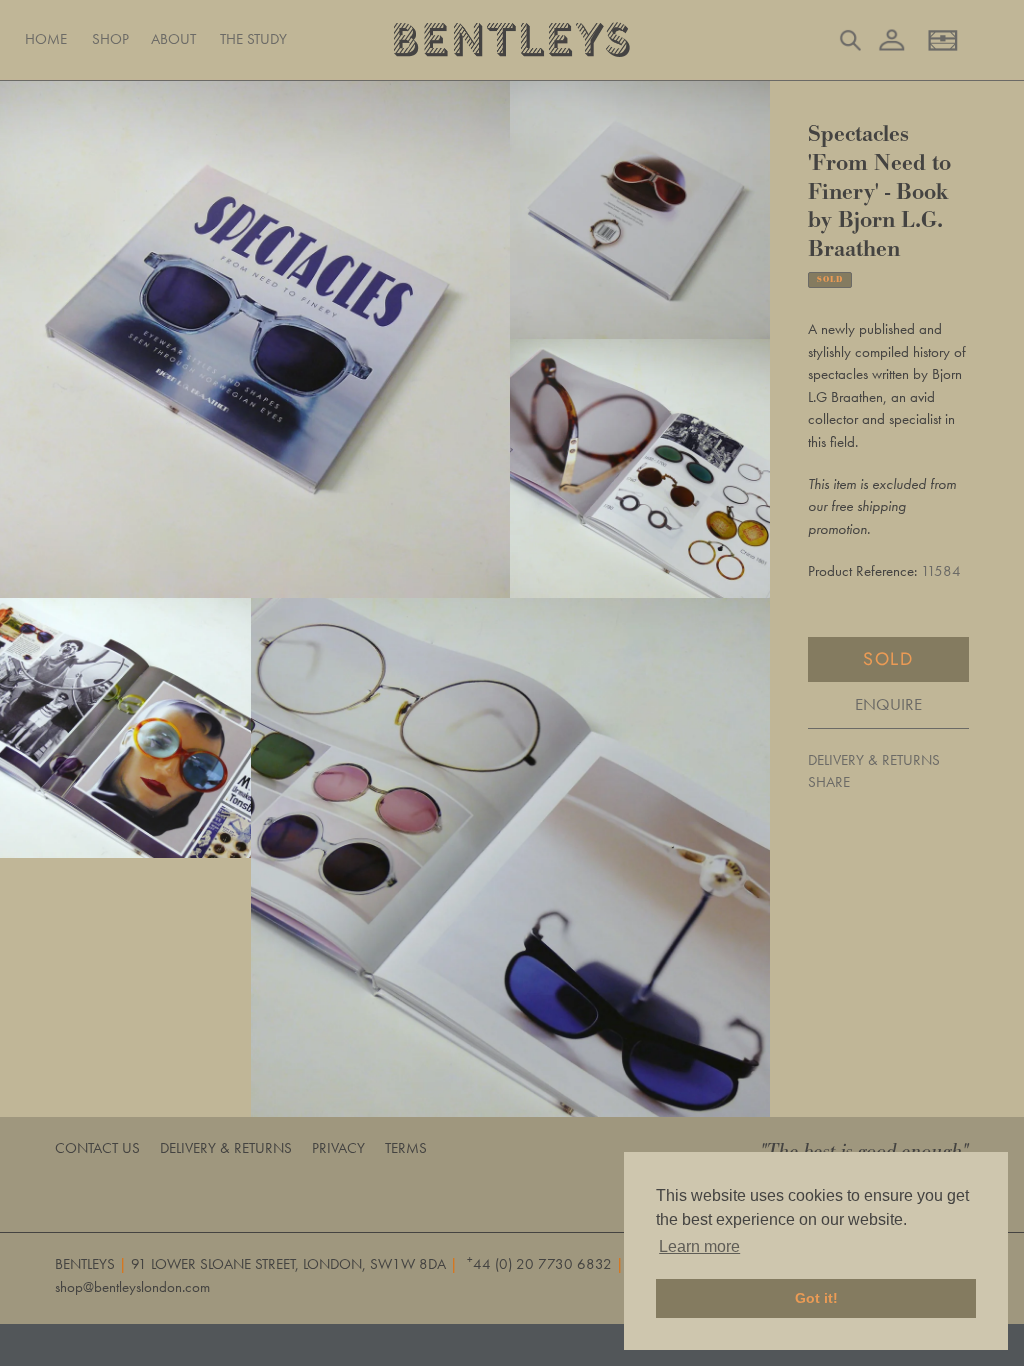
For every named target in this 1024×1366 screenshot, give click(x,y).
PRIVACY (338, 1148)
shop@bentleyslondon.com (132, 1287)
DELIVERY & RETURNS (874, 760)
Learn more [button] (699, 1246)
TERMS (406, 1148)
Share (829, 782)
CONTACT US (97, 1148)
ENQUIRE (888, 704)
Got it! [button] (816, 1298)
